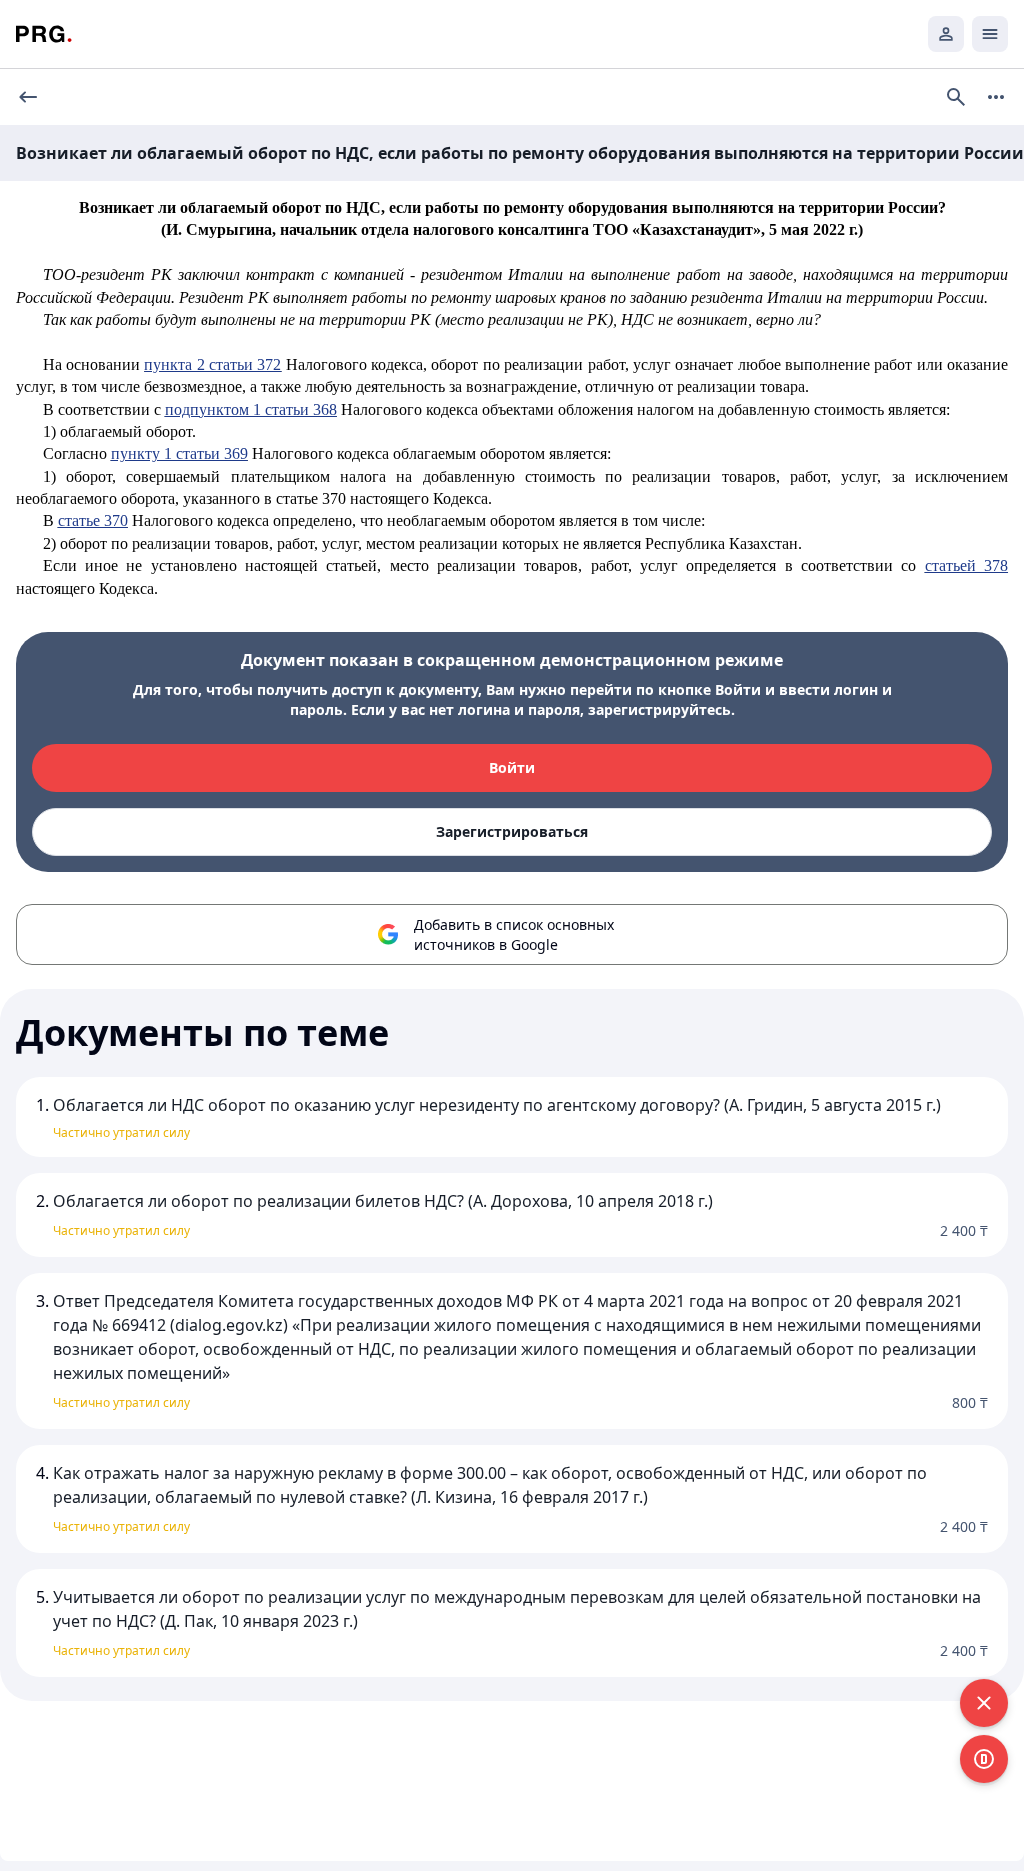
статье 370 (93, 520)
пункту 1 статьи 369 (179, 453)
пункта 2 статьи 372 (212, 364)
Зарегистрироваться (512, 831)
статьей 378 (966, 565)
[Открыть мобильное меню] (990, 34)
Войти (512, 767)
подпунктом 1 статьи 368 (251, 409)
